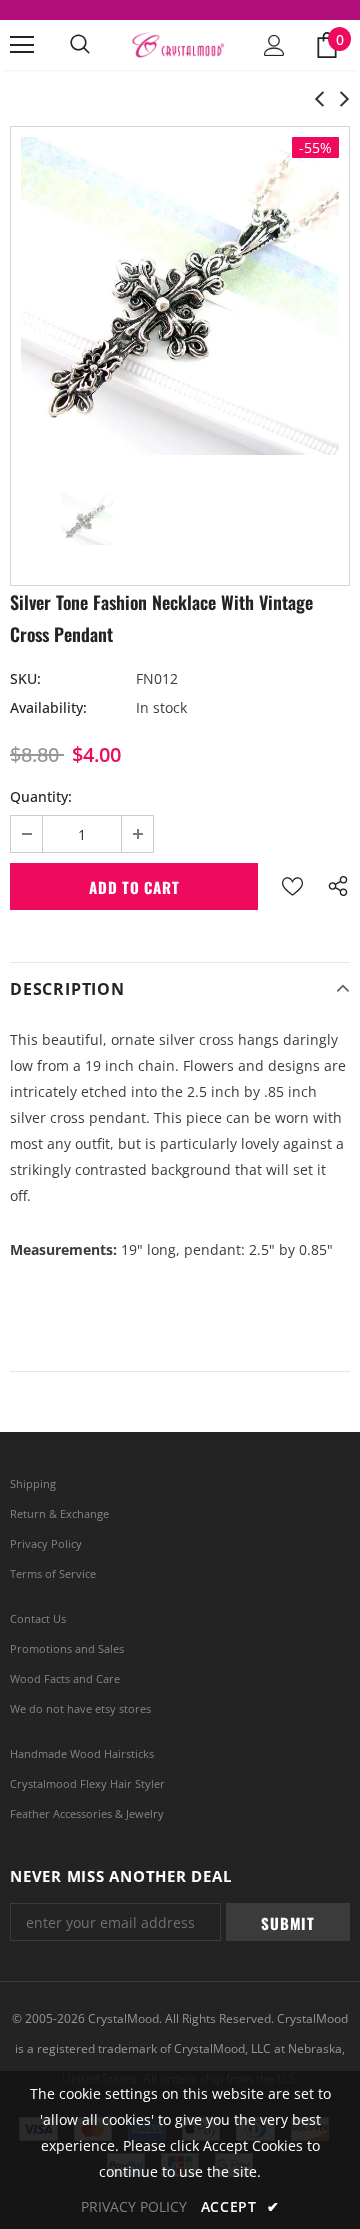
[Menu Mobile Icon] (22, 45)
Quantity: (41, 796)
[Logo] (177, 45)
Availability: (48, 707)
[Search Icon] (80, 45)
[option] (180, 296)
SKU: (25, 678)
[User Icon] (274, 45)
